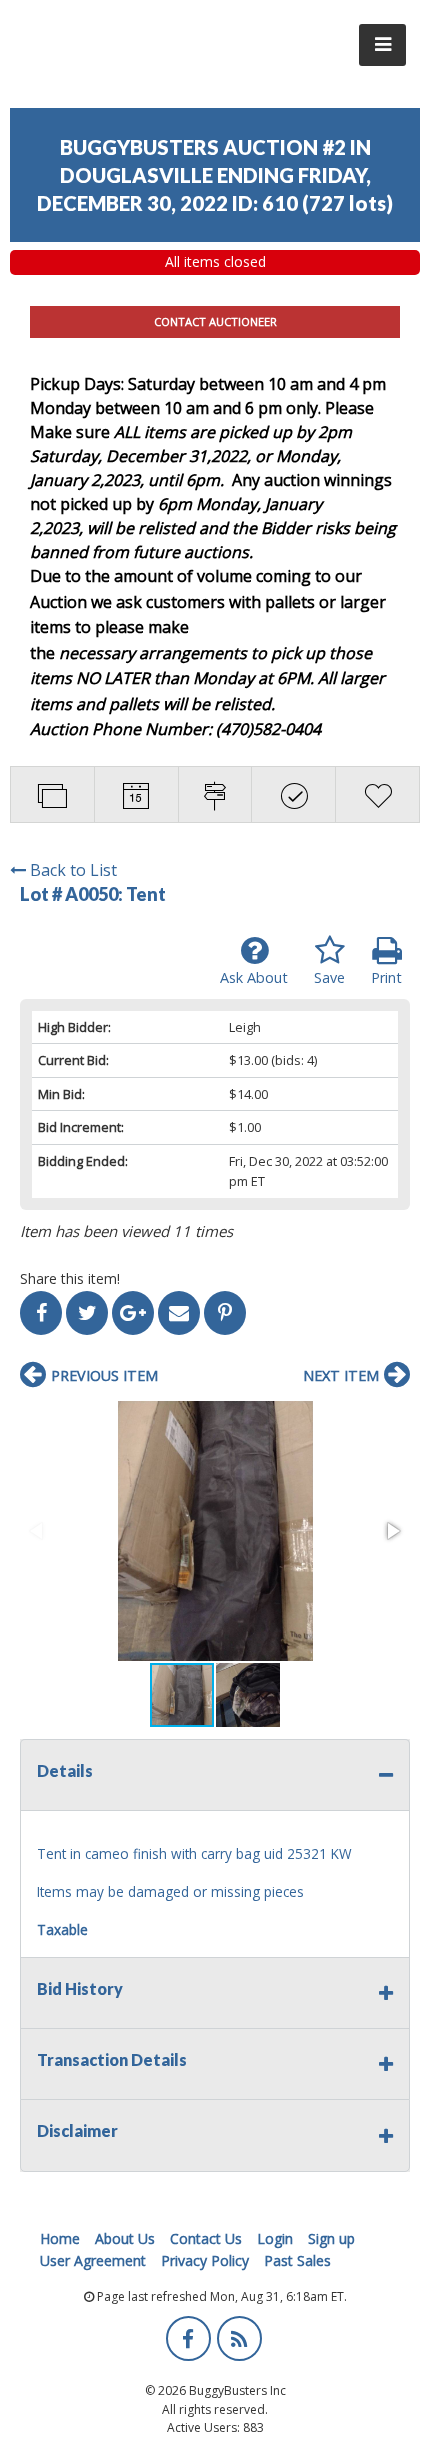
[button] (215, 1531)
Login (275, 2238)
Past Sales (297, 2260)
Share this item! (70, 1278)
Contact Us (206, 2238)
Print (386, 977)
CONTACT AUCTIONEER (215, 321)
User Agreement (93, 2260)
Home (60, 2238)
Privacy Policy (205, 2260)
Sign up (331, 2238)
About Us (125, 2238)
